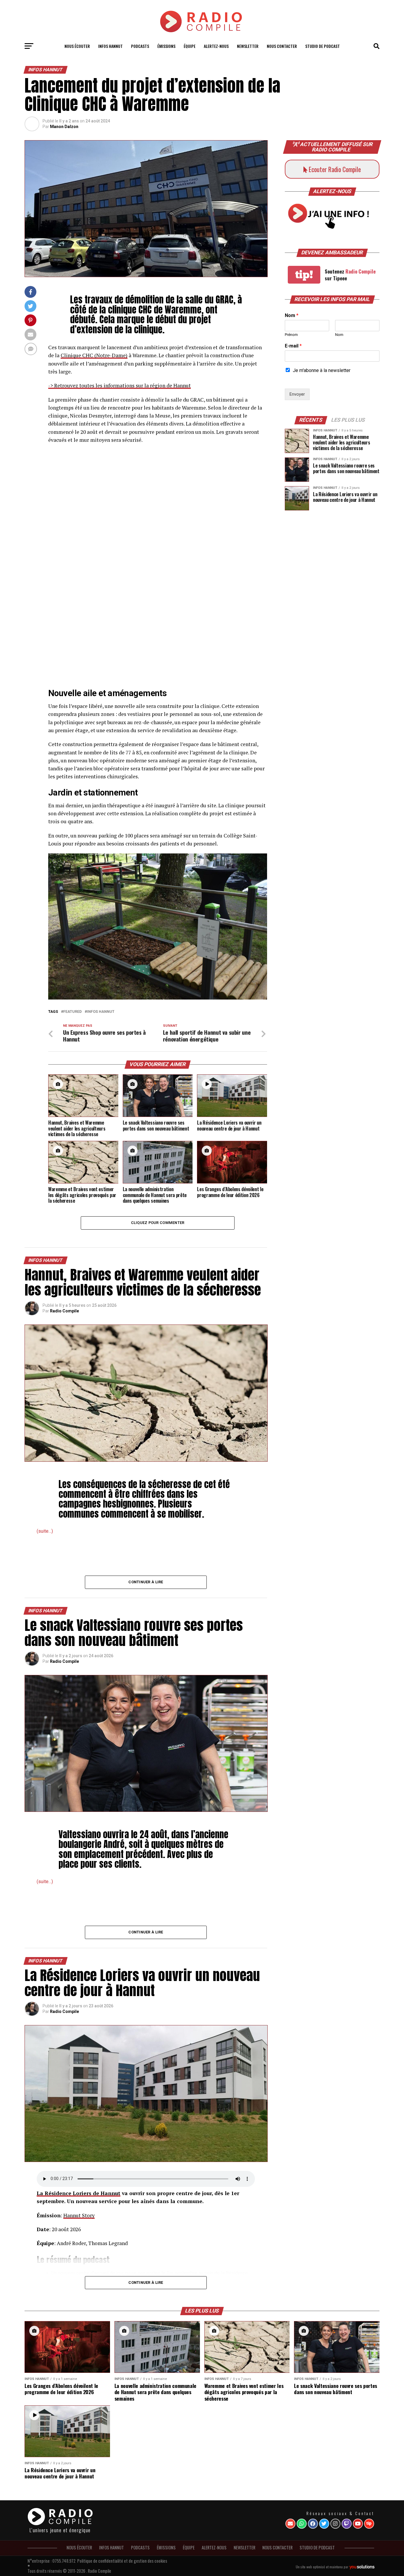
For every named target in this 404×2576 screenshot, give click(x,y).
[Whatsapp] (302, 2524)
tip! (304, 275)
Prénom (291, 335)
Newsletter (248, 46)
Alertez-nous (216, 46)
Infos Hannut (101, 1012)
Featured (72, 1012)
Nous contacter (282, 46)
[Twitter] (324, 2524)
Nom (292, 315)
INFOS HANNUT (110, 46)
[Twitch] (347, 2524)
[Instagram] (335, 2524)
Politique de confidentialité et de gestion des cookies (122, 2561)
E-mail (293, 346)
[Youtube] (358, 2524)
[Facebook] (313, 2524)
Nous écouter (77, 46)
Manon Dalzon (64, 127)
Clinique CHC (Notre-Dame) (94, 355)
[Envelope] (290, 2524)
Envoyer (297, 394)
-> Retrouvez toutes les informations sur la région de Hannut (119, 385)
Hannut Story (79, 2215)
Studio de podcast (323, 46)
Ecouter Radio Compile (334, 169)
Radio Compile (64, 1311)
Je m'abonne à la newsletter (322, 370)
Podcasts (140, 46)
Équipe (190, 46)
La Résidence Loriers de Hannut (79, 2193)
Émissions (166, 46)
